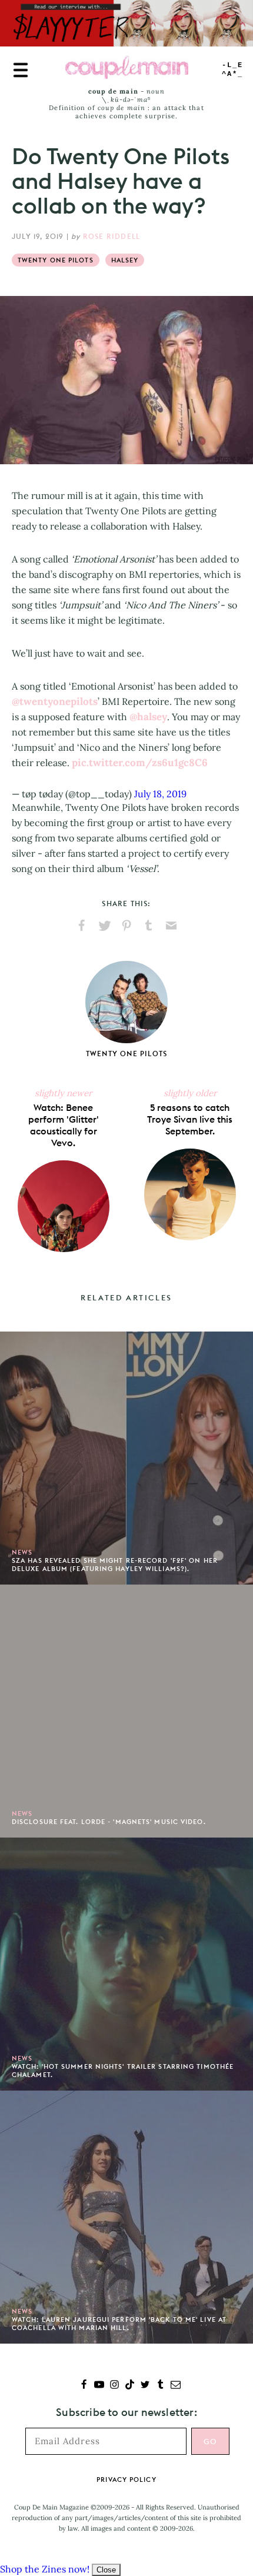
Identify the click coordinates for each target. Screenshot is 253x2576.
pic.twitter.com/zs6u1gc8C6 (140, 763)
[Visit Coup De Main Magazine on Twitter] (145, 2386)
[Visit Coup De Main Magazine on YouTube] (99, 2386)
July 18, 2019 (160, 794)
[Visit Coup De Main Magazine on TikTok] (130, 2386)
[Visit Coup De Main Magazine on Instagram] (114, 2386)
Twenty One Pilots (56, 260)
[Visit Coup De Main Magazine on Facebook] (84, 2386)
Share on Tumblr (149, 926)
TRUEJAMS (232, 70)
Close (106, 2570)
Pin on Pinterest (126, 926)
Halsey (125, 260)
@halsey (148, 717)
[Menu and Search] (21, 70)
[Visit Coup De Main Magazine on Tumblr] (160, 2386)
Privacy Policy (126, 2480)
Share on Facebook (82, 926)
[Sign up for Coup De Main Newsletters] (176, 2386)
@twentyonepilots (55, 701)
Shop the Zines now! (45, 2569)
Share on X (104, 926)
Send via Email (171, 926)
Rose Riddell (111, 236)
